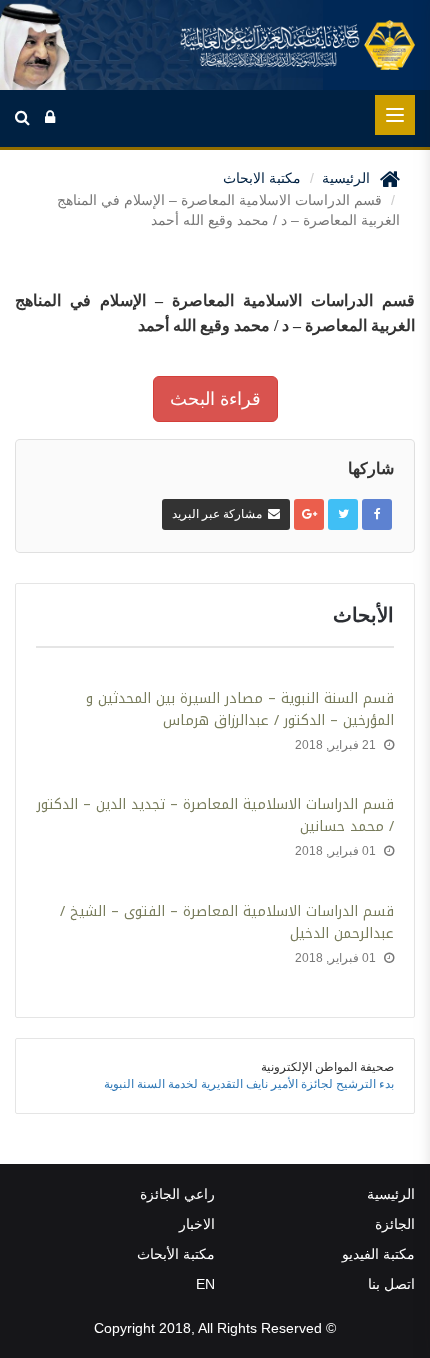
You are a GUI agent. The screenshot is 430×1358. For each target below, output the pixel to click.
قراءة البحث (215, 399)
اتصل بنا (391, 1284)
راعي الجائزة (177, 1194)
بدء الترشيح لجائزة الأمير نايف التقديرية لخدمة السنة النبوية (249, 1084)
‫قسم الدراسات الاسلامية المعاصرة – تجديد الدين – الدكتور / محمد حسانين (215, 816)
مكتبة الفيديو (378, 1254)
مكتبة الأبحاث (176, 1254)
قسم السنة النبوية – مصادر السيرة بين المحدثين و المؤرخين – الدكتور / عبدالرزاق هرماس (240, 710)
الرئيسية (346, 178)
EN (205, 1284)
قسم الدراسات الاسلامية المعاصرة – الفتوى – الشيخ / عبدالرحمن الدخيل (227, 923)
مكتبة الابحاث (262, 178)
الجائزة (395, 1224)
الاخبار (197, 1224)
